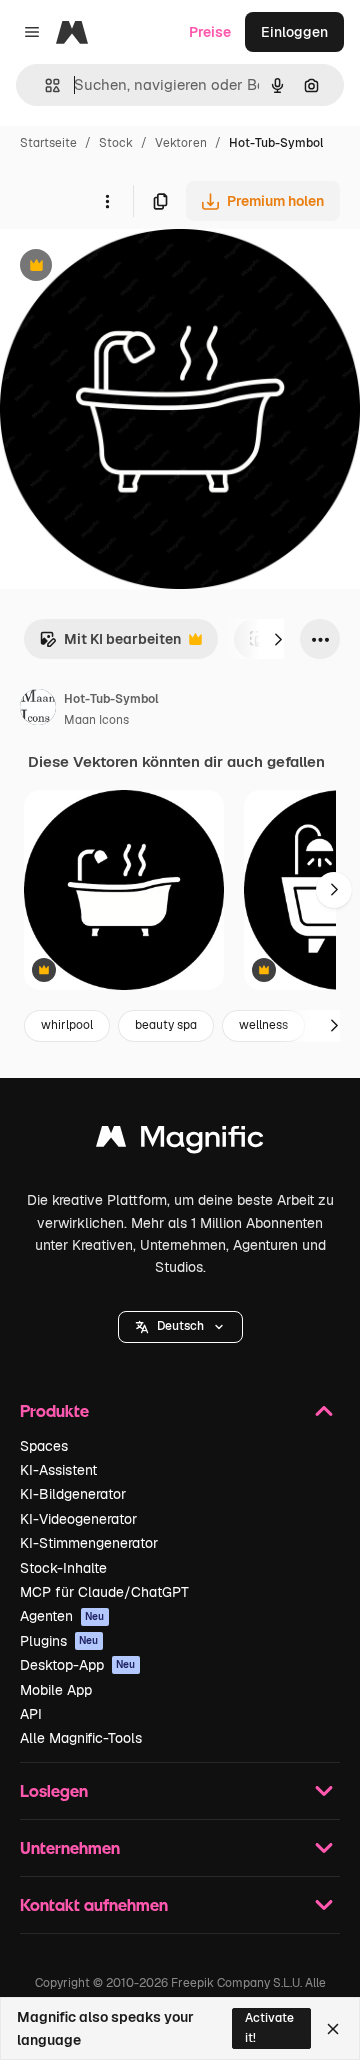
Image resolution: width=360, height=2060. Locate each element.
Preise (210, 32)
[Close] (333, 2029)
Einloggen (294, 32)
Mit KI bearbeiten (110, 644)
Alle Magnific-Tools (81, 1738)
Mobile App (56, 1690)
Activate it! (269, 2027)
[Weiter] (278, 639)
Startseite (48, 143)
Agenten (62, 1616)
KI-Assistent (58, 1470)
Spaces (44, 1446)
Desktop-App (78, 1665)
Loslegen (54, 1790)
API (31, 1714)
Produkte (54, 1410)
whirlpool (67, 1025)
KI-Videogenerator (78, 1519)
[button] (180, 1327)
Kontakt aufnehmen (94, 1904)
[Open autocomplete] (44, 85)
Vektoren (181, 143)
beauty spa (166, 1025)
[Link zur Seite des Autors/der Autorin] (38, 710)
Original (128, 267)
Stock (116, 143)
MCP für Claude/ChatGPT (104, 1592)
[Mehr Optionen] (107, 201)
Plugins (59, 1641)
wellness (263, 1025)
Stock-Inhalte (63, 1568)
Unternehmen (70, 1847)
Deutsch (180, 1326)
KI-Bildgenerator (73, 1494)
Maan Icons (96, 720)
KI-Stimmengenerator (89, 1543)
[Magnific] (180, 1141)
